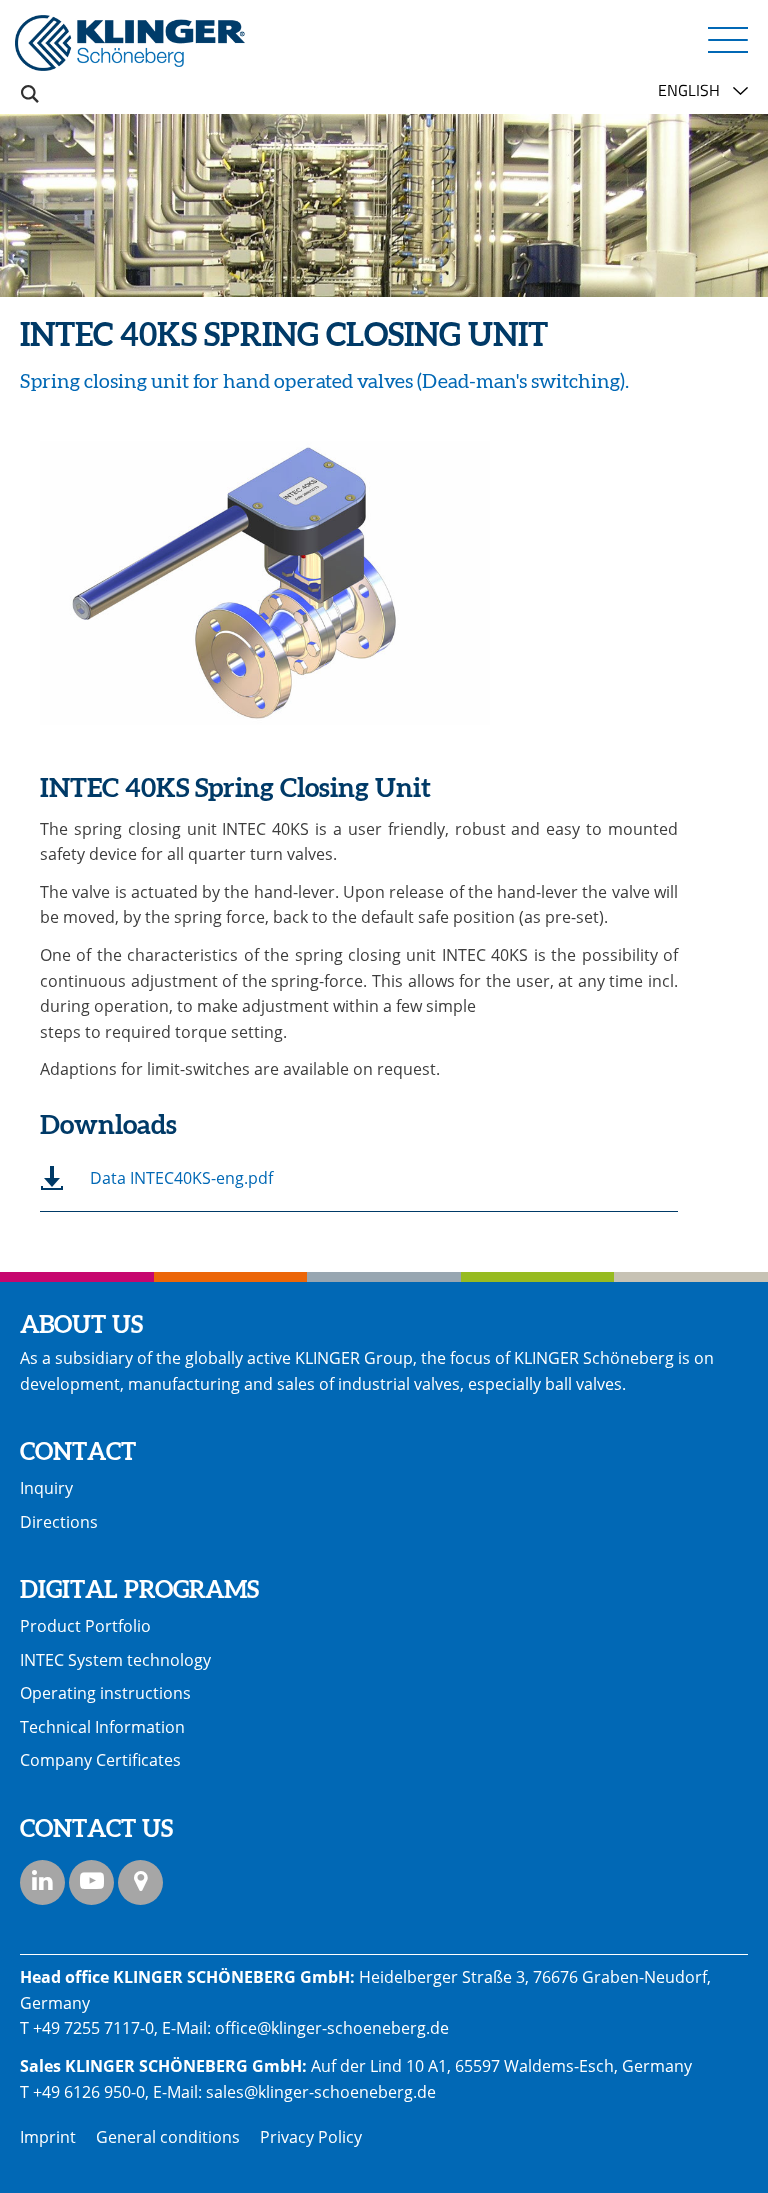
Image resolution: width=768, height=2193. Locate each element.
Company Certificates (100, 1760)
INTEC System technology (115, 1660)
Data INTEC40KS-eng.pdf (181, 1178)
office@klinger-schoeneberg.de (332, 2028)
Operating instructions (105, 1693)
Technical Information (102, 1727)
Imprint (48, 2137)
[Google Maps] (140, 1882)
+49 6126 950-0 (89, 2092)
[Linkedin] (42, 1882)
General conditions (168, 2137)
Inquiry (46, 1488)
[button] (728, 39)
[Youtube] (91, 1882)
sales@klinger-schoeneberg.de (321, 2092)
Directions (59, 1522)
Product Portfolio (85, 1626)
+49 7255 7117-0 (93, 2028)
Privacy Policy (311, 2137)
